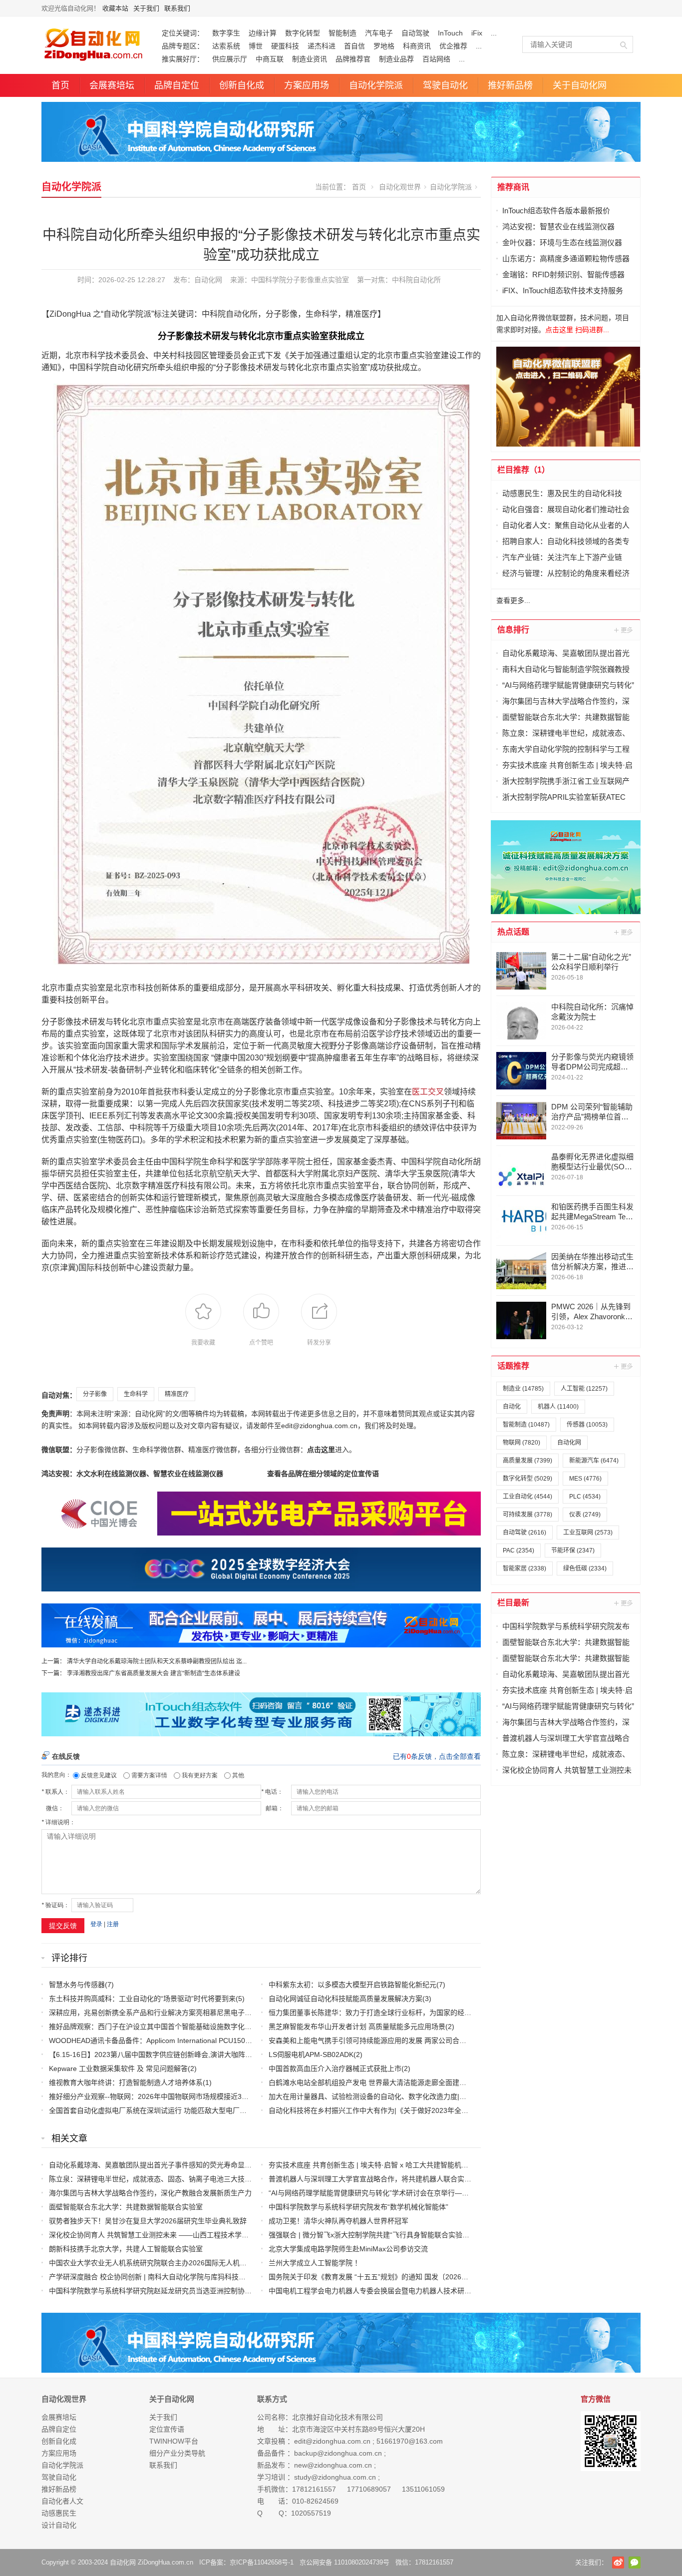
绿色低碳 (585, 1568)
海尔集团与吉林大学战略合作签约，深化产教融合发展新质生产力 (150, 2193)
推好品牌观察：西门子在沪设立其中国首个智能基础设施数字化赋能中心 (161, 2027)
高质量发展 (527, 1461)
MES (585, 1479)
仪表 (585, 1515)
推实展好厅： (183, 59)
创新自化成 (242, 85)
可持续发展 (527, 1515)
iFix (477, 33)
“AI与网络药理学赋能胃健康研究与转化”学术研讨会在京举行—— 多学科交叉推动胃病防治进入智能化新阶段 (436, 2193)
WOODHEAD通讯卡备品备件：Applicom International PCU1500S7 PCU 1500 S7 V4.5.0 (187, 2041)
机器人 (558, 1407)
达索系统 (226, 46)
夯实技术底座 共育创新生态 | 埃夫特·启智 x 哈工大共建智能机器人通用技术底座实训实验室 (410, 2165)
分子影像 (95, 1394)
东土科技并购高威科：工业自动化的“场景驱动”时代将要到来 (142, 1999)
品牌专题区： (183, 46)
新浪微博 (618, 2563)
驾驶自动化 (445, 85)
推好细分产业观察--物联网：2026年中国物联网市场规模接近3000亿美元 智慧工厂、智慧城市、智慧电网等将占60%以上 (236, 2096)
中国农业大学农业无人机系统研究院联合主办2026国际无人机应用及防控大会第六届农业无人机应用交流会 (214, 2263)
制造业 (523, 1389)
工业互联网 (588, 1533)
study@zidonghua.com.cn (335, 2477)
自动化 (512, 1407)
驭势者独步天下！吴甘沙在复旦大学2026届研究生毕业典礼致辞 (148, 2221)
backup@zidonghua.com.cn (338, 2453)
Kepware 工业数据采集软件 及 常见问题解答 (118, 2068)
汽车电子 (379, 33)
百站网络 (436, 59)
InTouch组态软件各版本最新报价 (556, 211)
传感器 (587, 1425)
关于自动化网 (580, 85)
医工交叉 (428, 1092)
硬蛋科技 (285, 46)
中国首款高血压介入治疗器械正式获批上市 (335, 2068)
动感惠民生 (59, 2513)
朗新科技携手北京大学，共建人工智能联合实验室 (126, 2249)
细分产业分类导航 (177, 2453)
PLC (585, 1497)
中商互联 (270, 59)
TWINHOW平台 (174, 2441)
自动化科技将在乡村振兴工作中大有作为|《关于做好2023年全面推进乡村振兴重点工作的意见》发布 (424, 2110)
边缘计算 (263, 33)
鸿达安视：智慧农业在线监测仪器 (558, 227)
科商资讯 (417, 46)
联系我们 (177, 8)
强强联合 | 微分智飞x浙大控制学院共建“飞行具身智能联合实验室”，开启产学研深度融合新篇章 (416, 2235)
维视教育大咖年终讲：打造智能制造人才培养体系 (126, 2082)
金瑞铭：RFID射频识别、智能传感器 (563, 274)
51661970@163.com (410, 2441)
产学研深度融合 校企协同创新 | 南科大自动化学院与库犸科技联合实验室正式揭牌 (175, 2277)
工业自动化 (527, 1497)
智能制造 (342, 33)
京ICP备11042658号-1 (262, 2562)
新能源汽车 (594, 1461)
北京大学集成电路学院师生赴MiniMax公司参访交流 (348, 2249)
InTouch (450, 33)
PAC (518, 1550)
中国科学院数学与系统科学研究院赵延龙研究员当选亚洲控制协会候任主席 (164, 2291)
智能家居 (524, 1568)
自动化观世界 (400, 187)
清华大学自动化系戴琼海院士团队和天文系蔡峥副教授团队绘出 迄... (156, 1661)
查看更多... (513, 600)
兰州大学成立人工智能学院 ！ (315, 2263)
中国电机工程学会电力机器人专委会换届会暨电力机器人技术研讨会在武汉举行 (391, 2291)
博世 (256, 46)
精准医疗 (177, 1394)
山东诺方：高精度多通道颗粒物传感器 (566, 258)
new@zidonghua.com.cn (333, 2465)
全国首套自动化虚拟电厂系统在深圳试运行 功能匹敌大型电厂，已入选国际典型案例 (179, 2110)
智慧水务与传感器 (77, 1985)
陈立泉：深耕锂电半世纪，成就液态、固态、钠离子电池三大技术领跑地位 (164, 2179)
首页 (60, 85)
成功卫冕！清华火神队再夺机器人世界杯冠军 (339, 2221)
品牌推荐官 (353, 59)
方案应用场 (307, 85)
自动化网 (208, 280)
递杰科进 (322, 46)
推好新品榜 (510, 85)
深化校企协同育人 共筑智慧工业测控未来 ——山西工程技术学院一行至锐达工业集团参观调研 (194, 2235)
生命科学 (136, 1394)
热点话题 (513, 932)
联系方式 (272, 2399)
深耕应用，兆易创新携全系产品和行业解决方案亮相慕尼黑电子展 (150, 2013)
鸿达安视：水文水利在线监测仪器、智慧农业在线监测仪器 (132, 1474)
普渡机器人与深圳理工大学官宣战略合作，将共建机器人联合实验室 (373, 2179)
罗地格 (384, 46)
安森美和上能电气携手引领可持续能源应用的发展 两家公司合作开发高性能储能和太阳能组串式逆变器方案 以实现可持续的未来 (466, 2041)
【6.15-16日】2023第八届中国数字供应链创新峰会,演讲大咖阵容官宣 (158, 2055)
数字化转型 (303, 33)
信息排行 (513, 630)
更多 (624, 630)
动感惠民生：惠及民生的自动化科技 (562, 493)
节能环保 (573, 1550)
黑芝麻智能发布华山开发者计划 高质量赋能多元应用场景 (357, 2027)
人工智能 (584, 1389)
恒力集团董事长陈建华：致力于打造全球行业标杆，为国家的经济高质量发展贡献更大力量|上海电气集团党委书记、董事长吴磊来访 (472, 2013)
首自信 (354, 46)
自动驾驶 (415, 33)
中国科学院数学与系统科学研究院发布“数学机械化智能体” (358, 2207)
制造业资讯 (310, 59)
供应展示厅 (230, 59)
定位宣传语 (167, 2429)
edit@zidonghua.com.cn (332, 2441)
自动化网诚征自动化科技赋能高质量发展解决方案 (345, 1999)
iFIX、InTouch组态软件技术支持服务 (563, 290)
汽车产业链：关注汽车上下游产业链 (562, 557)
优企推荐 (453, 46)
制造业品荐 (396, 59)
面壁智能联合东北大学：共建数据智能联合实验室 (126, 2207)
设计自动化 (59, 2525)
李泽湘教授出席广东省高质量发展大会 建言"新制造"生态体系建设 (154, 1673)
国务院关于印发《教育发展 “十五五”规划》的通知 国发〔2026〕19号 (376, 2277)
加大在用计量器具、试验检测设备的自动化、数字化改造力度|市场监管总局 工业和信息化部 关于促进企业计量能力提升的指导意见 (471, 2096)
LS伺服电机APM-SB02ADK (311, 2055)
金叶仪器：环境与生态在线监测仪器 (562, 243)
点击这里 (321, 1450)
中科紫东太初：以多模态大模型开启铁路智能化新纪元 (352, 1985)
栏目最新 (513, 1603)
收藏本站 (115, 8)
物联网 (521, 1443)
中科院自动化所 (416, 280)
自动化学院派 (376, 85)
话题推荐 (513, 1366)
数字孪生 (226, 33)
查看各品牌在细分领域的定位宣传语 (323, 1474)
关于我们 (146, 8)
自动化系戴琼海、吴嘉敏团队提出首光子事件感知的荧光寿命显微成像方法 (164, 2165)
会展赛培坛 (112, 85)
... (494, 33)
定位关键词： (183, 33)
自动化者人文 (62, 2501)
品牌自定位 (177, 85)
